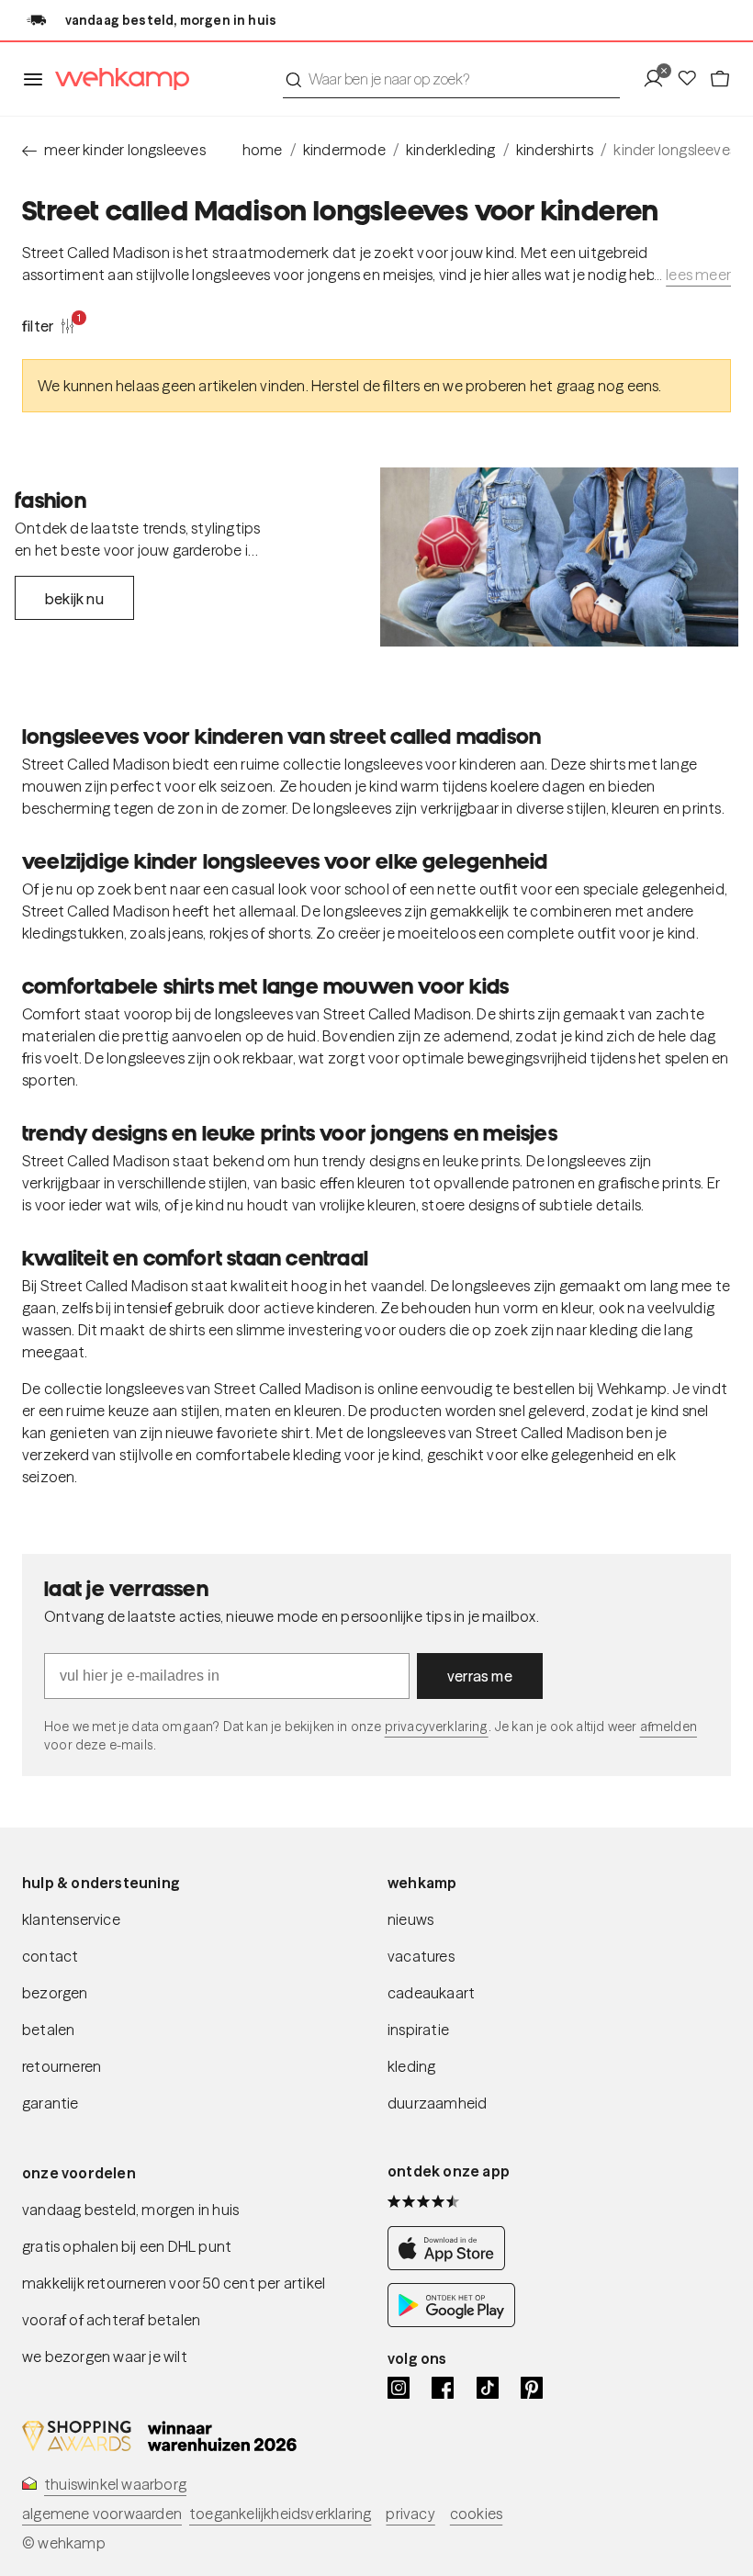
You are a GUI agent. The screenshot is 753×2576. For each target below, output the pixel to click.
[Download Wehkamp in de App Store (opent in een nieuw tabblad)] (451, 2265)
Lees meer (698, 275)
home (263, 150)
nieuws (410, 1919)
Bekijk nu (74, 599)
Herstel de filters (366, 386)
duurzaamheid (437, 2103)
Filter (49, 325)
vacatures (421, 1956)
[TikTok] (488, 2388)
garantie (51, 2103)
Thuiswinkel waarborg (115, 2484)
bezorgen (55, 1993)
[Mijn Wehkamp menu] (659, 79)
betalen (48, 2030)
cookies (476, 2514)
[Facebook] (443, 2388)
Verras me (480, 1676)
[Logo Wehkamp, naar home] (117, 79)
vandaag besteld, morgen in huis (130, 2210)
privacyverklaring (437, 1727)
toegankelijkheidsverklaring (280, 2514)
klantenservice (71, 1919)
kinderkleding (451, 150)
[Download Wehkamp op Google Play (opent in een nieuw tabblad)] (451, 2322)
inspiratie (418, 2030)
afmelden (669, 1727)
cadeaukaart (431, 1993)
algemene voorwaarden (102, 2514)
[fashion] (559, 557)
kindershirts (555, 150)
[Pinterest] (532, 2388)
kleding (411, 2066)
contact (50, 1956)
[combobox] (451, 79)
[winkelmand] (720, 79)
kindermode (344, 150)
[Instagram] (399, 2388)
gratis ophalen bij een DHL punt (127, 2246)
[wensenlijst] (692, 79)
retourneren (62, 2066)
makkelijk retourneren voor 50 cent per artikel (174, 2283)
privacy (410, 2514)
